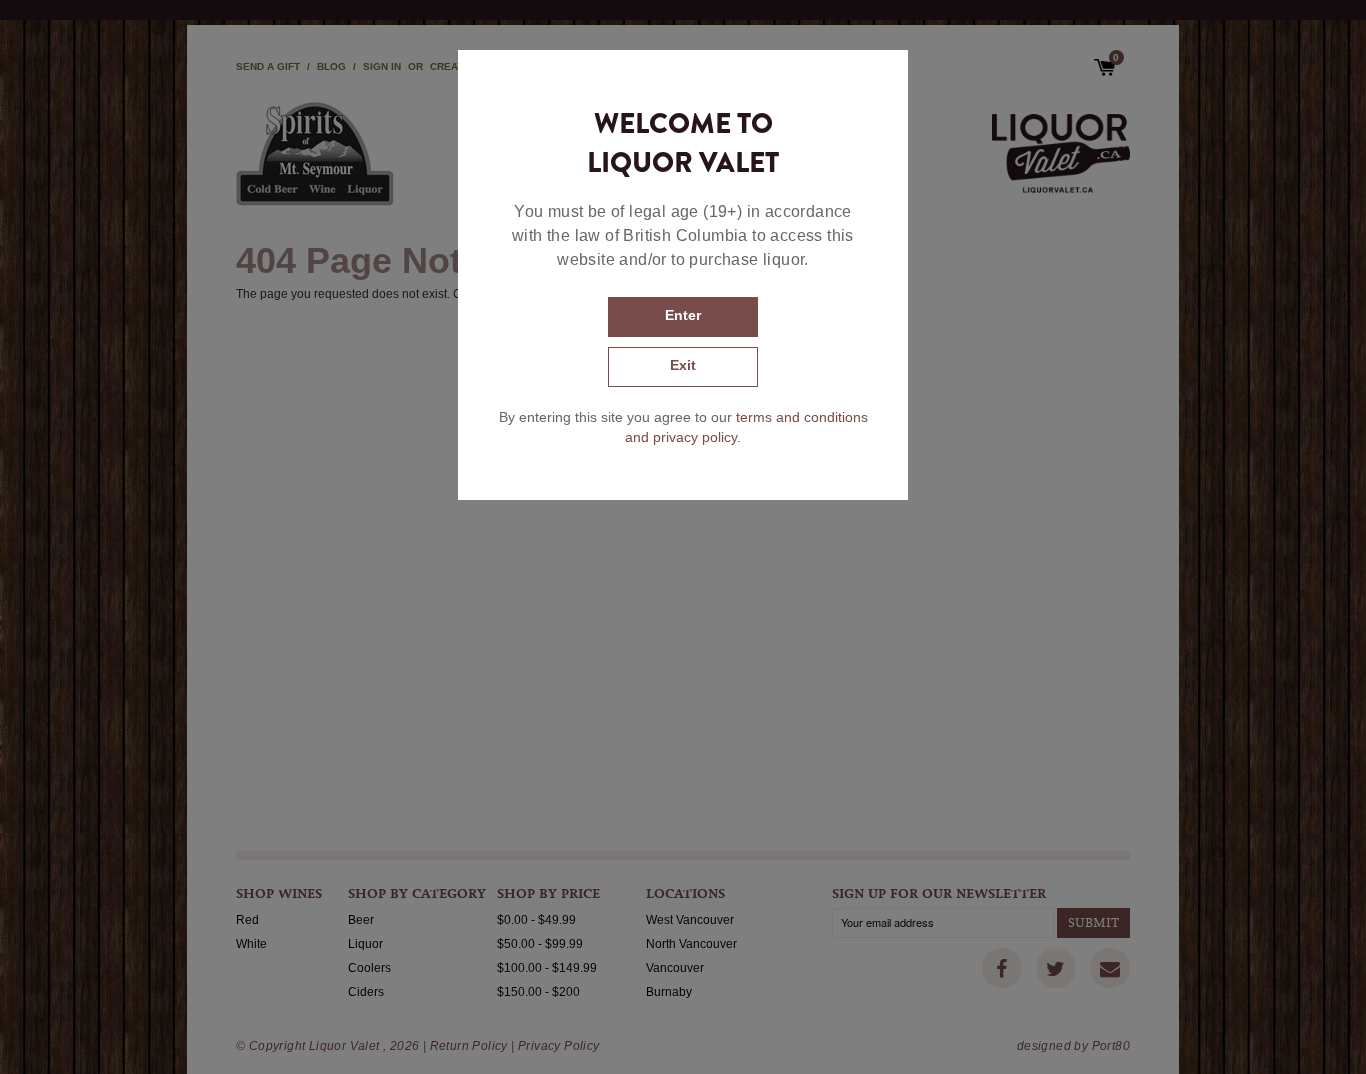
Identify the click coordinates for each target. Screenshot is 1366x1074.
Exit (683, 365)
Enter (683, 315)
